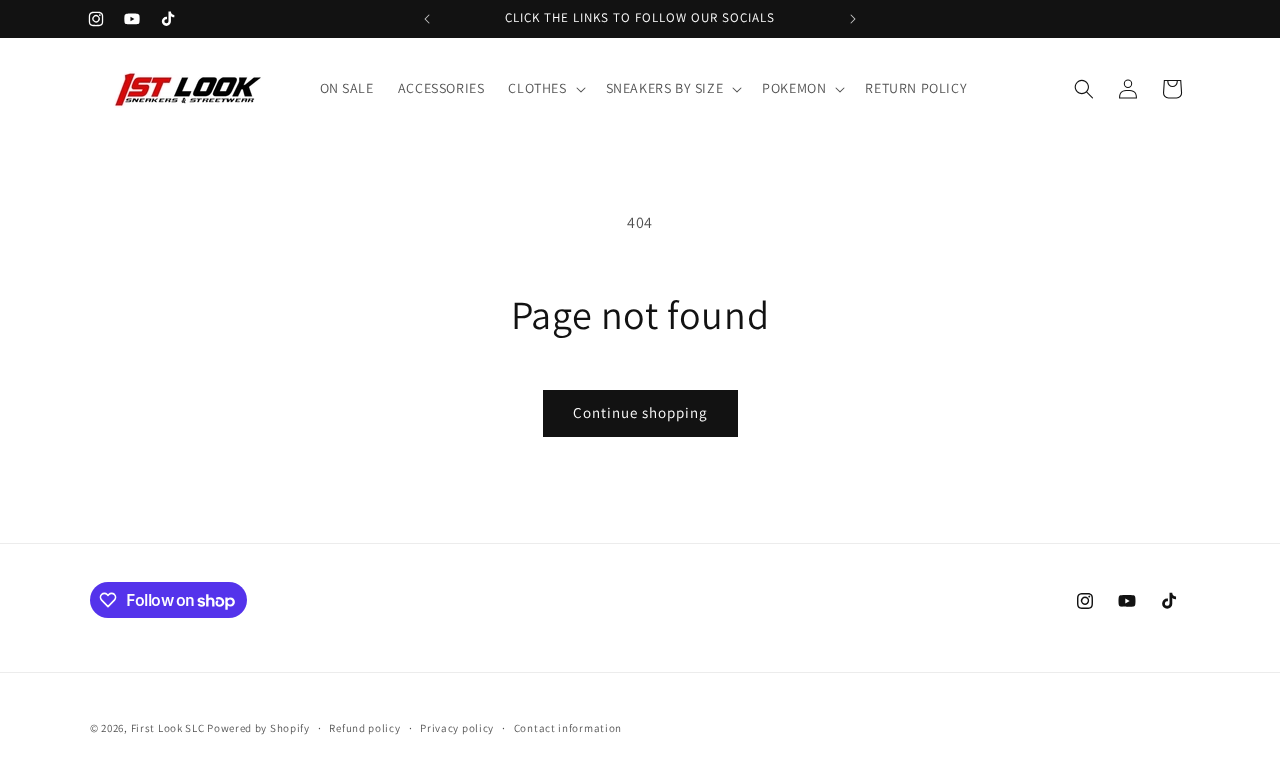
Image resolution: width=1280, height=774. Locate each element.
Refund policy (364, 728)
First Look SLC (168, 728)
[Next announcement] (853, 19)
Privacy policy (457, 728)
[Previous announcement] (427, 19)
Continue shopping (640, 412)
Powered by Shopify (258, 728)
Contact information (568, 728)
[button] (544, 88)
